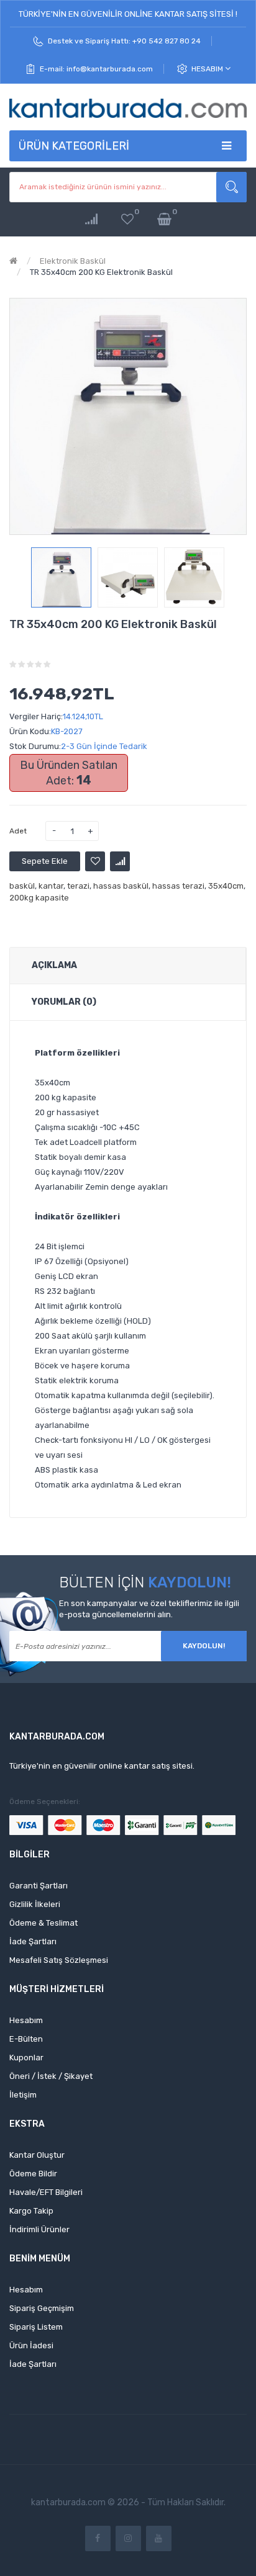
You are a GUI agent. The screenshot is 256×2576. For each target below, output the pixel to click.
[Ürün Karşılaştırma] (91, 219)
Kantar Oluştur (37, 2155)
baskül (22, 886)
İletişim (23, 2095)
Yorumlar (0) (64, 1002)
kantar (51, 886)
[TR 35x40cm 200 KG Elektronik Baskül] (61, 577)
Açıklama (54, 965)
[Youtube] (159, 2538)
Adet (18, 831)
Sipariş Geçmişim (42, 2308)
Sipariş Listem (36, 2327)
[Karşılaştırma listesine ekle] (120, 861)
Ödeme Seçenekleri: (45, 1802)
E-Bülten (26, 2039)
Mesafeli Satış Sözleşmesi (59, 1960)
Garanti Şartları (39, 1886)
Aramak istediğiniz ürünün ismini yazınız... (231, 187)
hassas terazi (178, 886)
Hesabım (208, 69)
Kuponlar (26, 2058)
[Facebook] (98, 2538)
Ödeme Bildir (33, 2174)
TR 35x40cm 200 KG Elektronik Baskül (101, 272)
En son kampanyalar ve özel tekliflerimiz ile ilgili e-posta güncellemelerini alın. (149, 1609)
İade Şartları (33, 1941)
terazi (78, 886)
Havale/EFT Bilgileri (46, 2192)
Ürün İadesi (31, 2345)
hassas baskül (121, 886)
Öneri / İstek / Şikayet (51, 2076)
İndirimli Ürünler (39, 2229)
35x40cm (226, 886)
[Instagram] (128, 2538)
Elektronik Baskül (73, 261)
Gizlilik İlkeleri (35, 1904)
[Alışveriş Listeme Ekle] (95, 861)
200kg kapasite (39, 898)
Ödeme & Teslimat (43, 1923)
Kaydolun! (204, 1646)
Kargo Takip (31, 2211)
